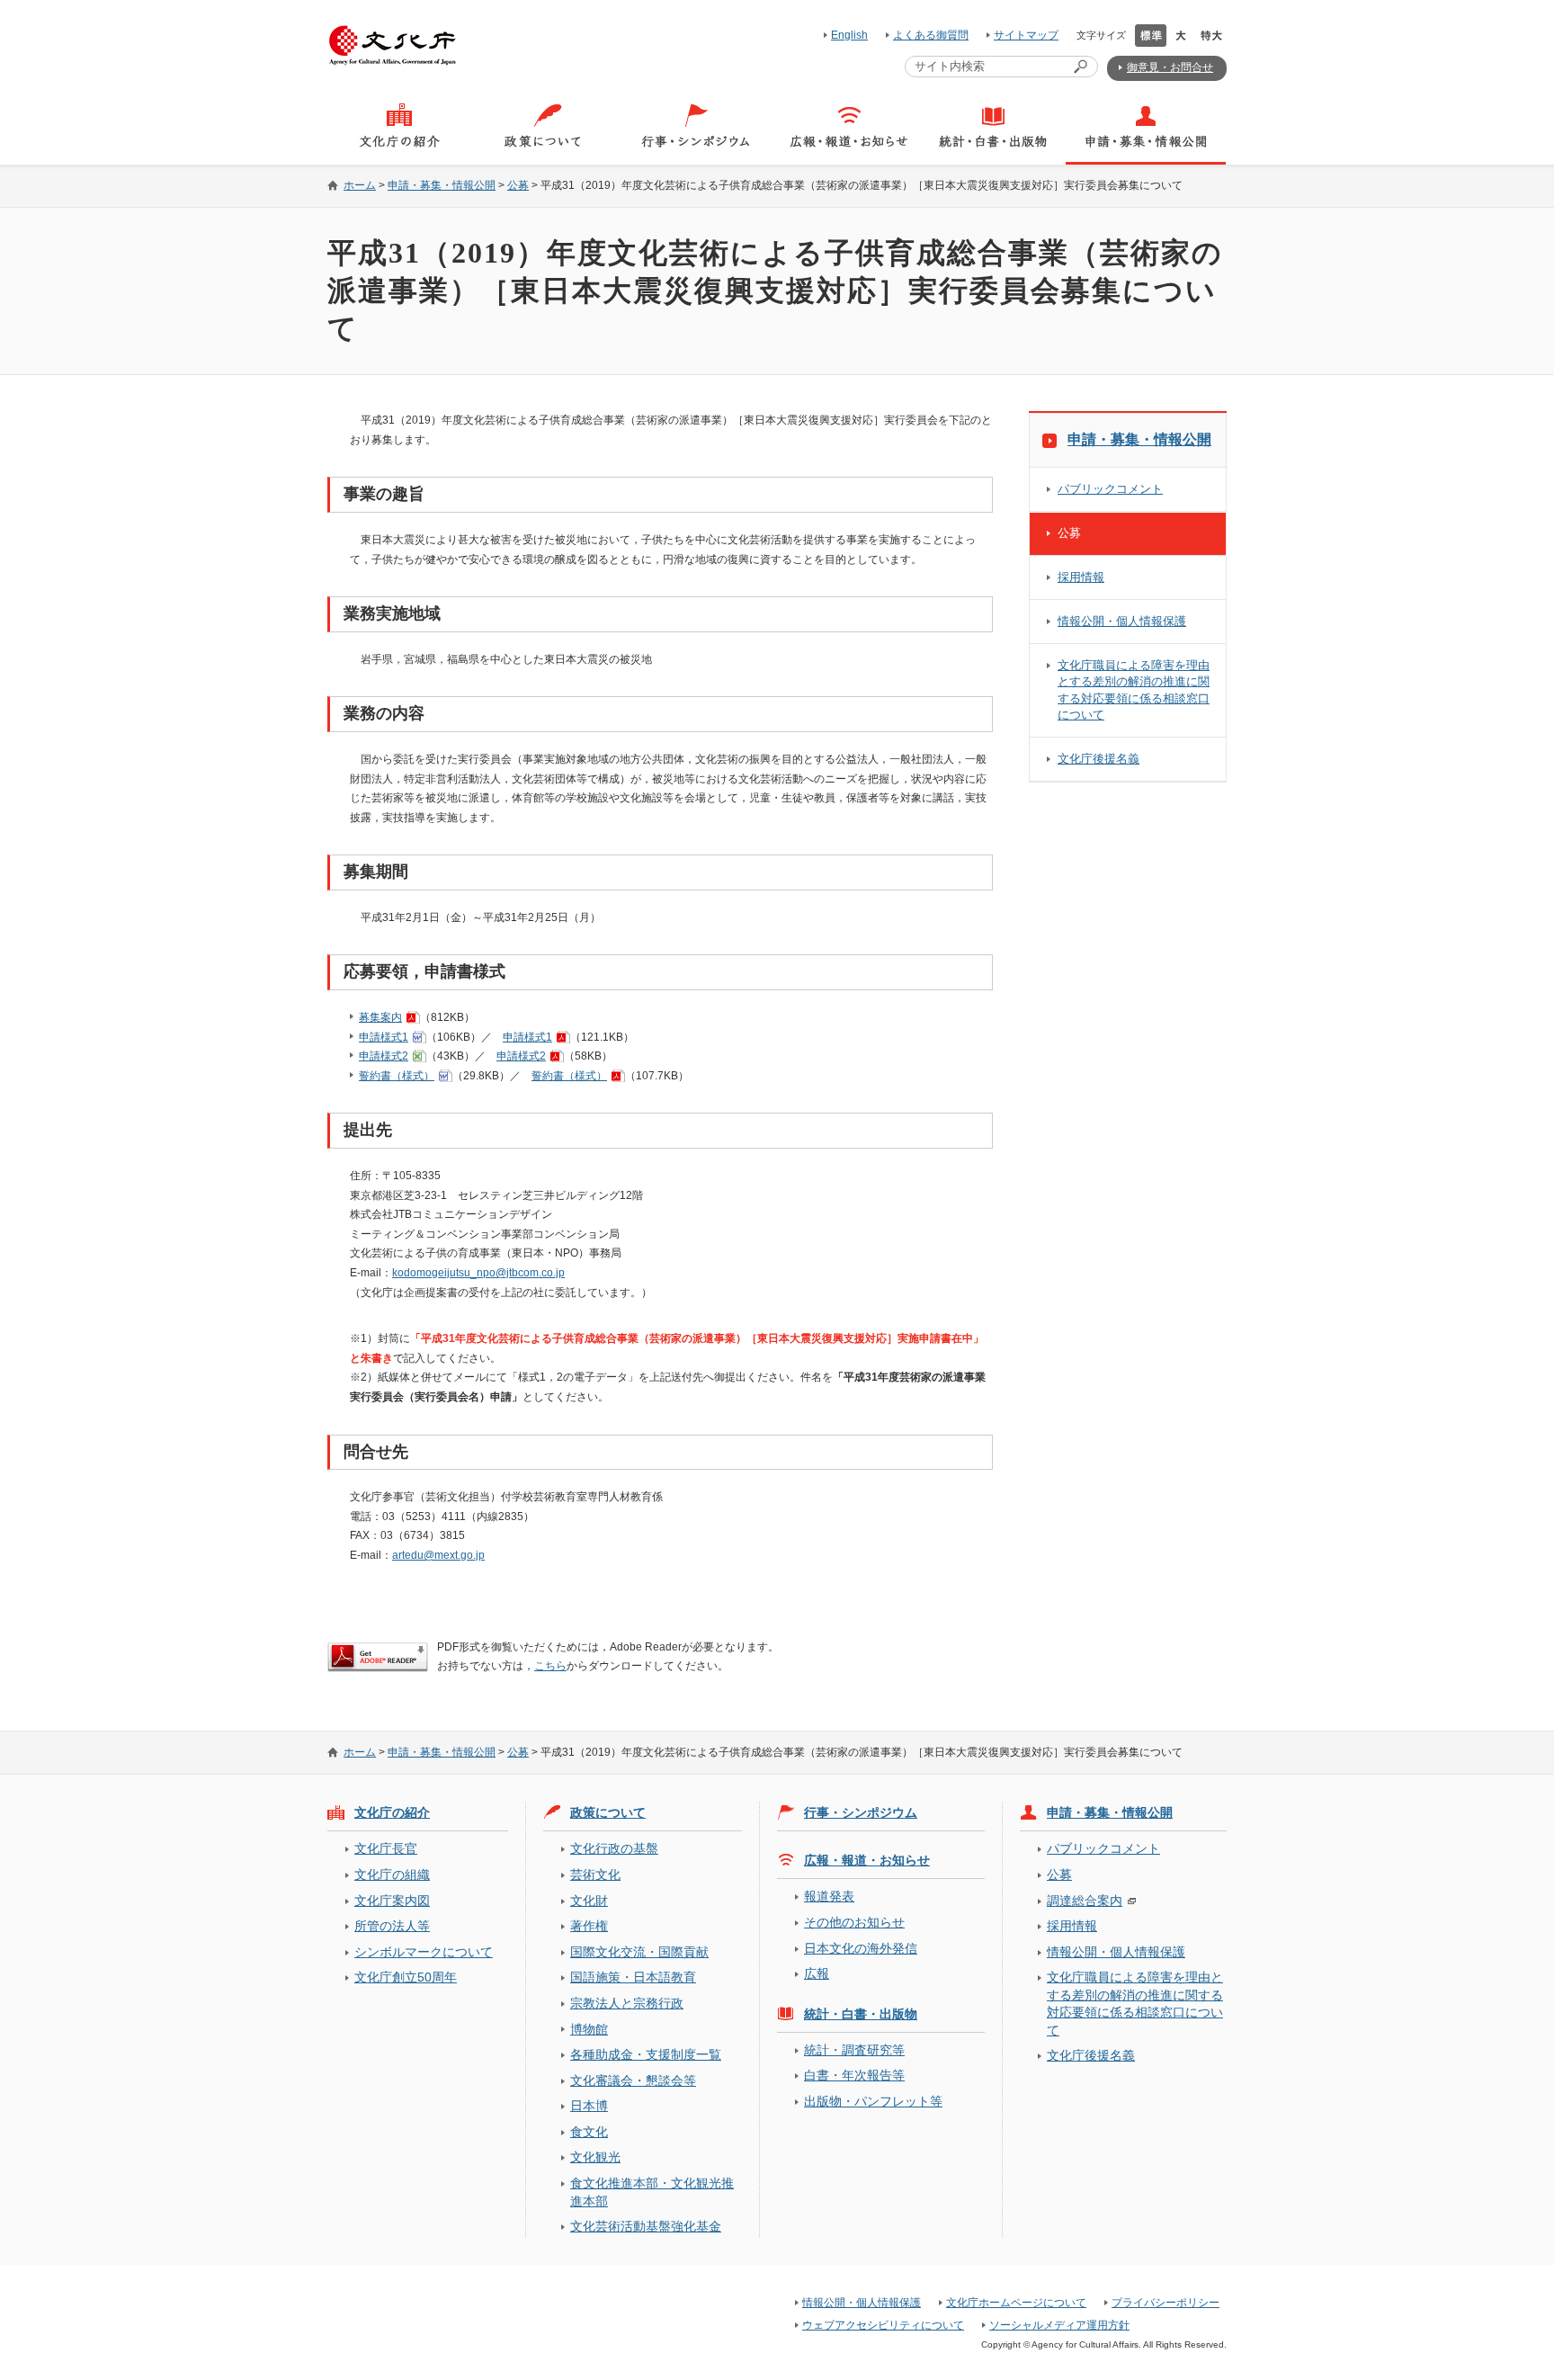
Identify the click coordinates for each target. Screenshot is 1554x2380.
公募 (518, 185)
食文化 (589, 2132)
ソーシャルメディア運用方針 (1059, 2325)
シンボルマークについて (424, 1952)
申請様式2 (384, 1056)
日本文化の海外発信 (861, 1948)
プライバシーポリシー (1165, 2303)
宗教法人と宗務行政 (627, 2003)
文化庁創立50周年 (406, 1977)
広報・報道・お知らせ (867, 1860)
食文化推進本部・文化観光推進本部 (652, 2192)
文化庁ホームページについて (1016, 2303)
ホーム (360, 185)
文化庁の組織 (392, 1874)
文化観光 (595, 2157)
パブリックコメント (1110, 489)
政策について (608, 1812)
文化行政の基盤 (614, 1848)
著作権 (589, 1926)
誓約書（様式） (397, 1076)
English (849, 35)
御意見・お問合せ (1170, 67)
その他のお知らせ (854, 1922)
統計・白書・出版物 (861, 2014)
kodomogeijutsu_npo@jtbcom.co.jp (478, 1273)
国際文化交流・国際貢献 (639, 1952)
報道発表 (829, 1896)
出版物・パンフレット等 (873, 2101)
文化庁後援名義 (1099, 759)
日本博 (589, 2106)
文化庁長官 (386, 1848)
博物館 (589, 2029)
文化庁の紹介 (392, 1812)
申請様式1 (384, 1037)
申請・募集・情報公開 (442, 185)
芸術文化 (595, 1874)
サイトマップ (1026, 35)
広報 (817, 1973)
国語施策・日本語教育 (633, 1977)
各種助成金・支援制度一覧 (646, 2054)
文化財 (589, 1901)
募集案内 (380, 1017)
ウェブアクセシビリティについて (883, 2325)
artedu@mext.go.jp (438, 1555)
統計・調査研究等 (854, 2050)
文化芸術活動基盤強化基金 (646, 2226)
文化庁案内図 (392, 1901)
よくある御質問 (931, 35)
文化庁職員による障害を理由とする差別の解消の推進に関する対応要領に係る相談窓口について (1134, 689)
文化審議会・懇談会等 (633, 2080)
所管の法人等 (392, 1926)
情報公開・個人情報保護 (1122, 621)
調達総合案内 (1085, 1901)
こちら (550, 1666)
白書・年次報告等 (854, 2075)
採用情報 (1081, 577)
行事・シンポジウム (861, 1812)
